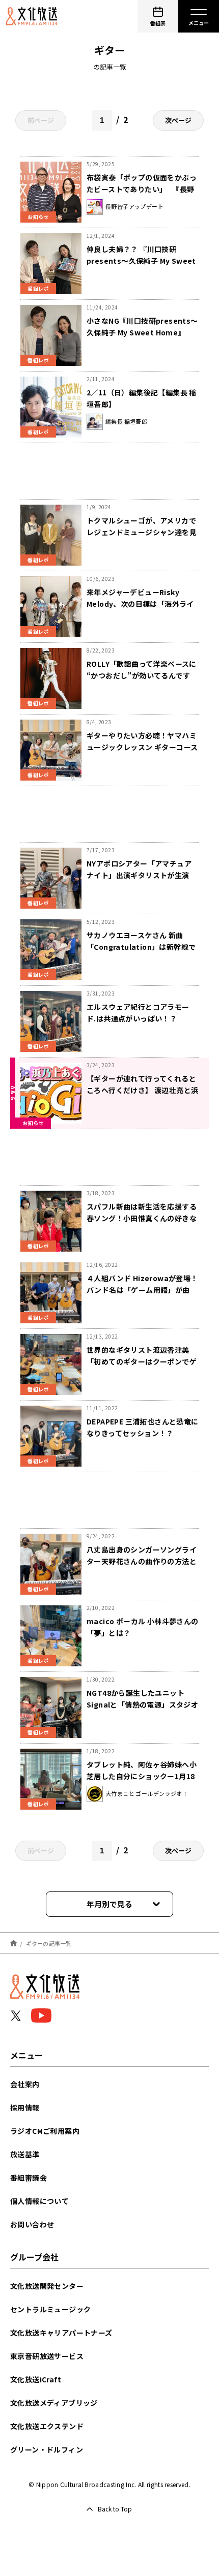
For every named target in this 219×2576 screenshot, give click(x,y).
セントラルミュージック (50, 2309)
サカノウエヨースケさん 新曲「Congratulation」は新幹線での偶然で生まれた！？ (141, 947)
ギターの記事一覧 (49, 1943)
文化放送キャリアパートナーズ (61, 2333)
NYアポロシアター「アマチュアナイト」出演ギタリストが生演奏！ (139, 875)
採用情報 (25, 2107)
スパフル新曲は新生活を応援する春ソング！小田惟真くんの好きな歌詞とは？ (142, 1218)
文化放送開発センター (47, 2286)
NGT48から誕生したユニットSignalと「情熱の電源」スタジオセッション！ (142, 1704)
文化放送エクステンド (47, 2426)
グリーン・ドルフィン (47, 2449)
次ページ (178, 120)
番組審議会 (29, 2178)
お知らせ (38, 217)
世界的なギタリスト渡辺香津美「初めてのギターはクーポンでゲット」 (142, 1361)
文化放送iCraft (36, 2379)
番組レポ (38, 288)
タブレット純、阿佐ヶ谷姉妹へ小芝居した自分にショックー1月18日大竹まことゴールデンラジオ (142, 1776)
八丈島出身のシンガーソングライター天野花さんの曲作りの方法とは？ (142, 1561)
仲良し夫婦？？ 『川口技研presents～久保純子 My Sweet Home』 (141, 261)
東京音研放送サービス (47, 2356)
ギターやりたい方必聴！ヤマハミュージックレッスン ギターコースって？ (142, 747)
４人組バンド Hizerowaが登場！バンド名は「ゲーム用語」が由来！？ (142, 1290)
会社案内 (25, 2084)
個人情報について (39, 2201)
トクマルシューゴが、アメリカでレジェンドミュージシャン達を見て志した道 (142, 532)
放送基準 (25, 2154)
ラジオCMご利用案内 (45, 2131)
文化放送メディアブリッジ (54, 2403)
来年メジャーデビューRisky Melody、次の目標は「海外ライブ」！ (140, 604)
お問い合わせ (32, 2224)
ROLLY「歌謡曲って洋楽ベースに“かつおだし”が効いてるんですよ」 (142, 675)
